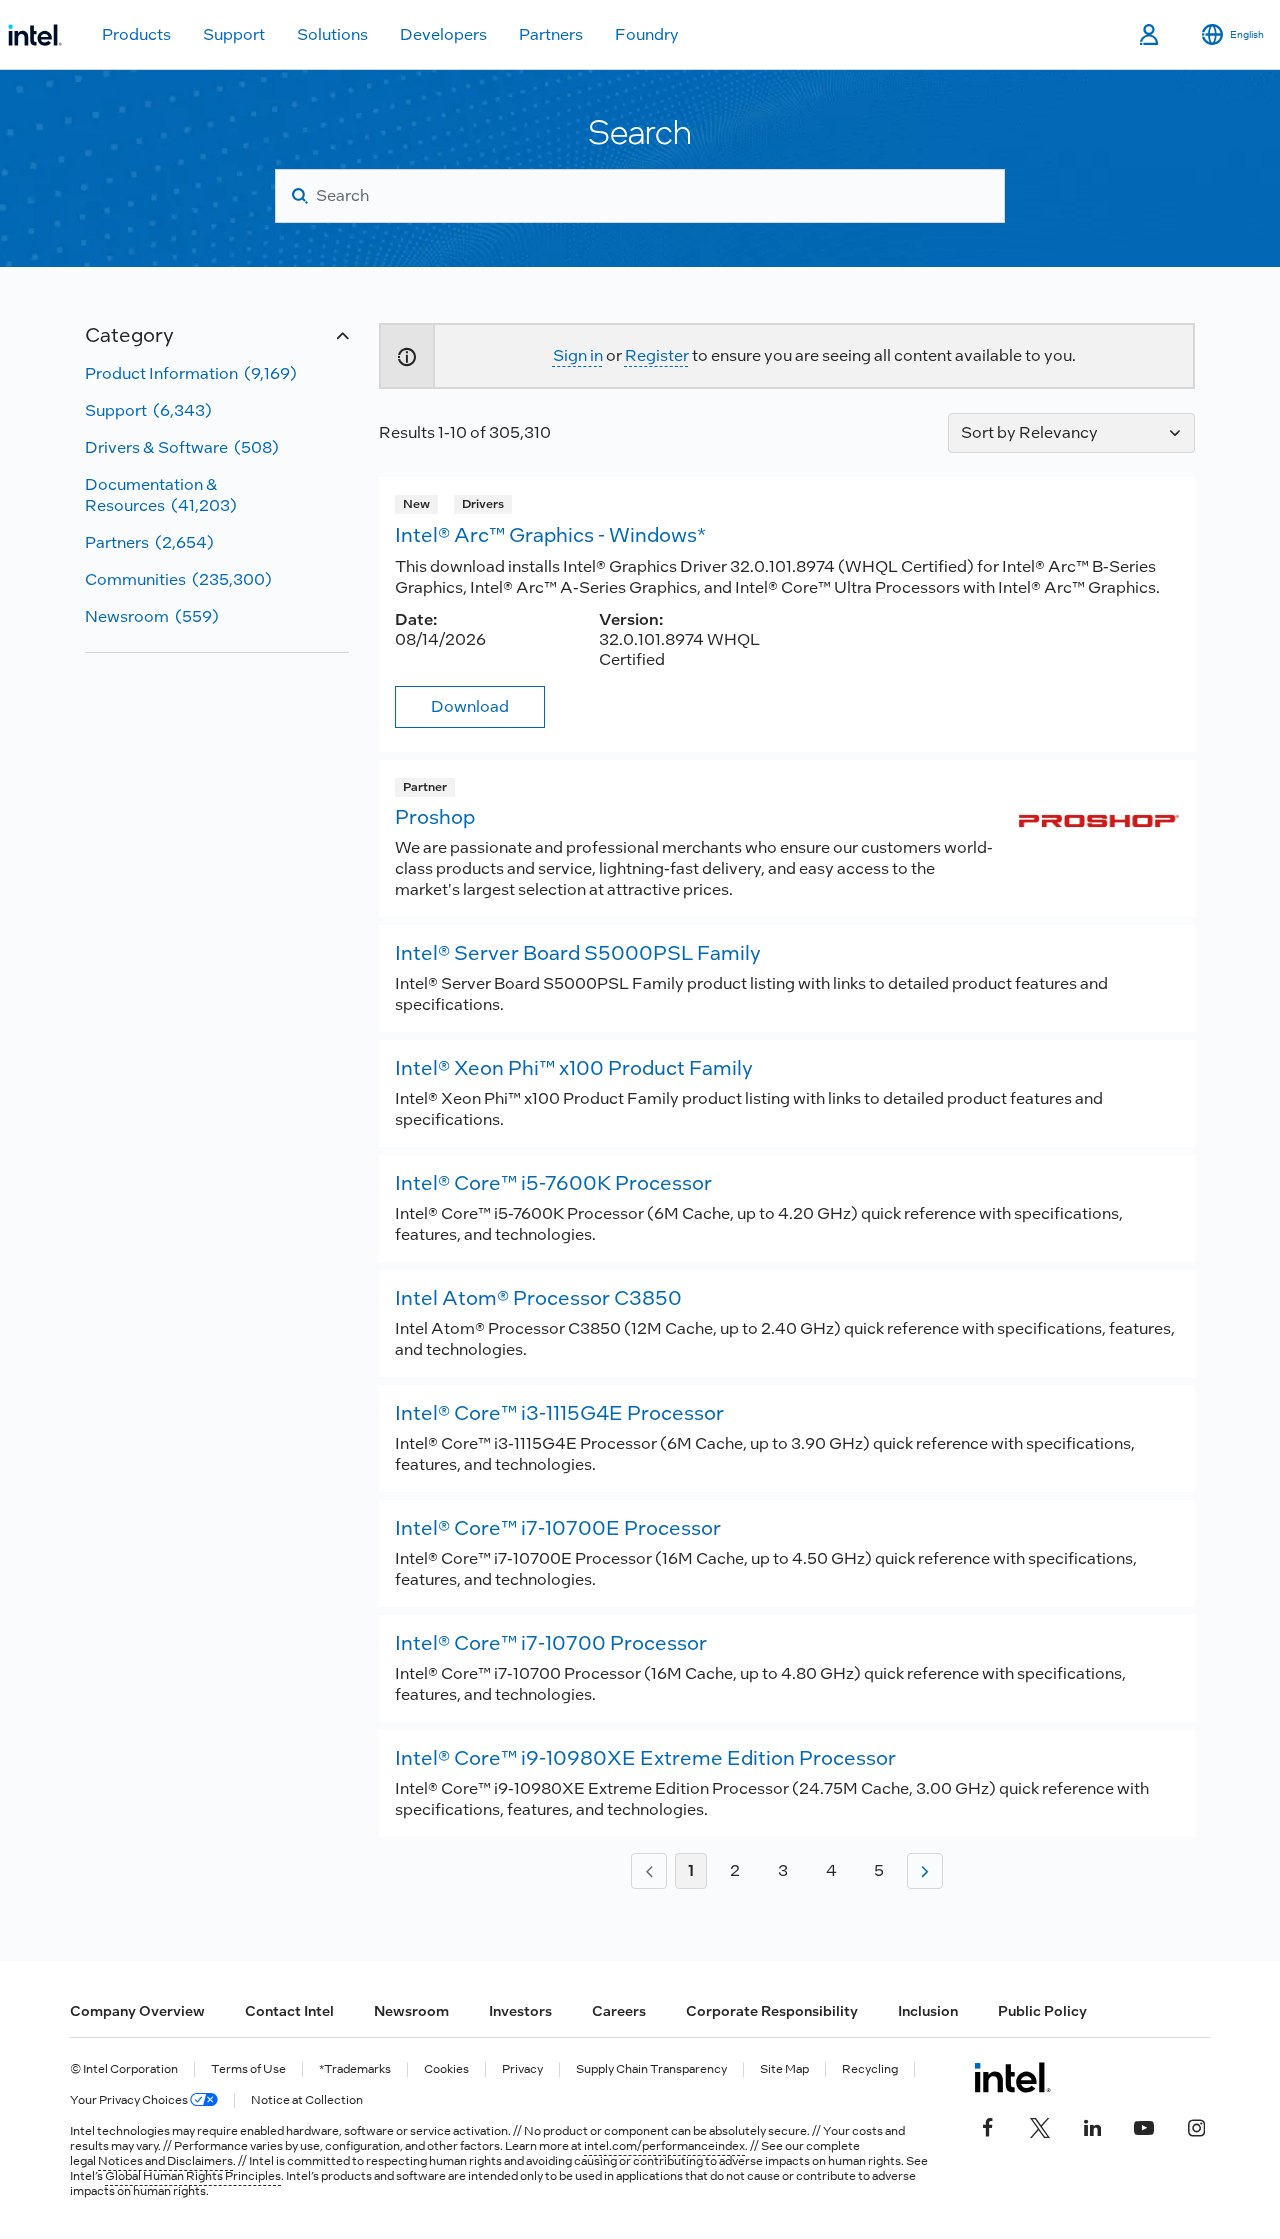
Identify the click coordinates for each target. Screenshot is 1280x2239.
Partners (551, 34)
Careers (619, 2011)
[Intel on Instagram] (1196, 2126)
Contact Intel (289, 2011)
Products (136, 34)
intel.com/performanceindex (664, 2146)
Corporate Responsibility (772, 2011)
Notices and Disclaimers (165, 2161)
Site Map (784, 2069)
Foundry (647, 34)
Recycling (870, 2069)
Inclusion (928, 2011)
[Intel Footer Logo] (1012, 2077)
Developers (443, 34)
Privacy (522, 2069)
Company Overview (137, 2011)
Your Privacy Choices (130, 2100)
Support (234, 34)
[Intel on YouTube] (1144, 2126)
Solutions (332, 34)
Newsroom (411, 2011)
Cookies (446, 2069)
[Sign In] (1150, 35)
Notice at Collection (307, 2100)
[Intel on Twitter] (1040, 2126)
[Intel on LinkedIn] (1092, 2126)
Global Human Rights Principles (193, 2176)
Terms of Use (248, 2069)
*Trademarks (355, 2069)
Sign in (578, 355)
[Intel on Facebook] (988, 2126)
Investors (520, 2011)
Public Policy (1042, 2011)
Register (657, 355)
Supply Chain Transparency (651, 2069)
